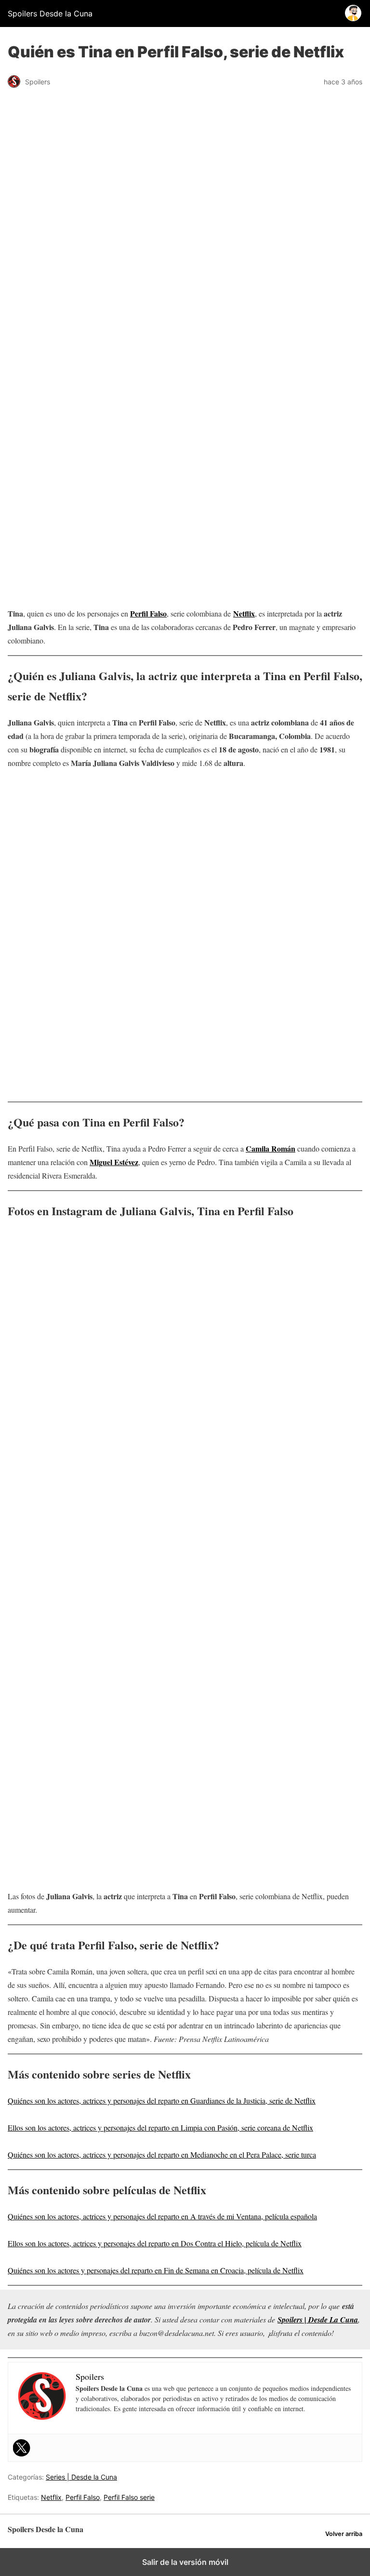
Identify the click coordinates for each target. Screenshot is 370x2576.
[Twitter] (22, 2448)
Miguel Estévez (114, 1162)
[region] (185, 360)
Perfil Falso (148, 613)
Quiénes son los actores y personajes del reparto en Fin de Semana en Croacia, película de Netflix (156, 2270)
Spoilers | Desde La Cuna (318, 2320)
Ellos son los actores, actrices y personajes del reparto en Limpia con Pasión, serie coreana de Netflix (160, 2127)
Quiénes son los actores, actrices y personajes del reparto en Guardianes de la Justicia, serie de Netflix (162, 2100)
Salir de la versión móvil (185, 2562)
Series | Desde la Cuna (81, 2477)
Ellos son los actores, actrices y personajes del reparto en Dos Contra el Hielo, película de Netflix (155, 2243)
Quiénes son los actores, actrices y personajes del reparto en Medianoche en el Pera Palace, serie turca (162, 2154)
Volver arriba (344, 2534)
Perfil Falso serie (129, 2497)
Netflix (51, 2497)
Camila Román (271, 1148)
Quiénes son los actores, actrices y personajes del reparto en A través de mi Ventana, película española (162, 2216)
